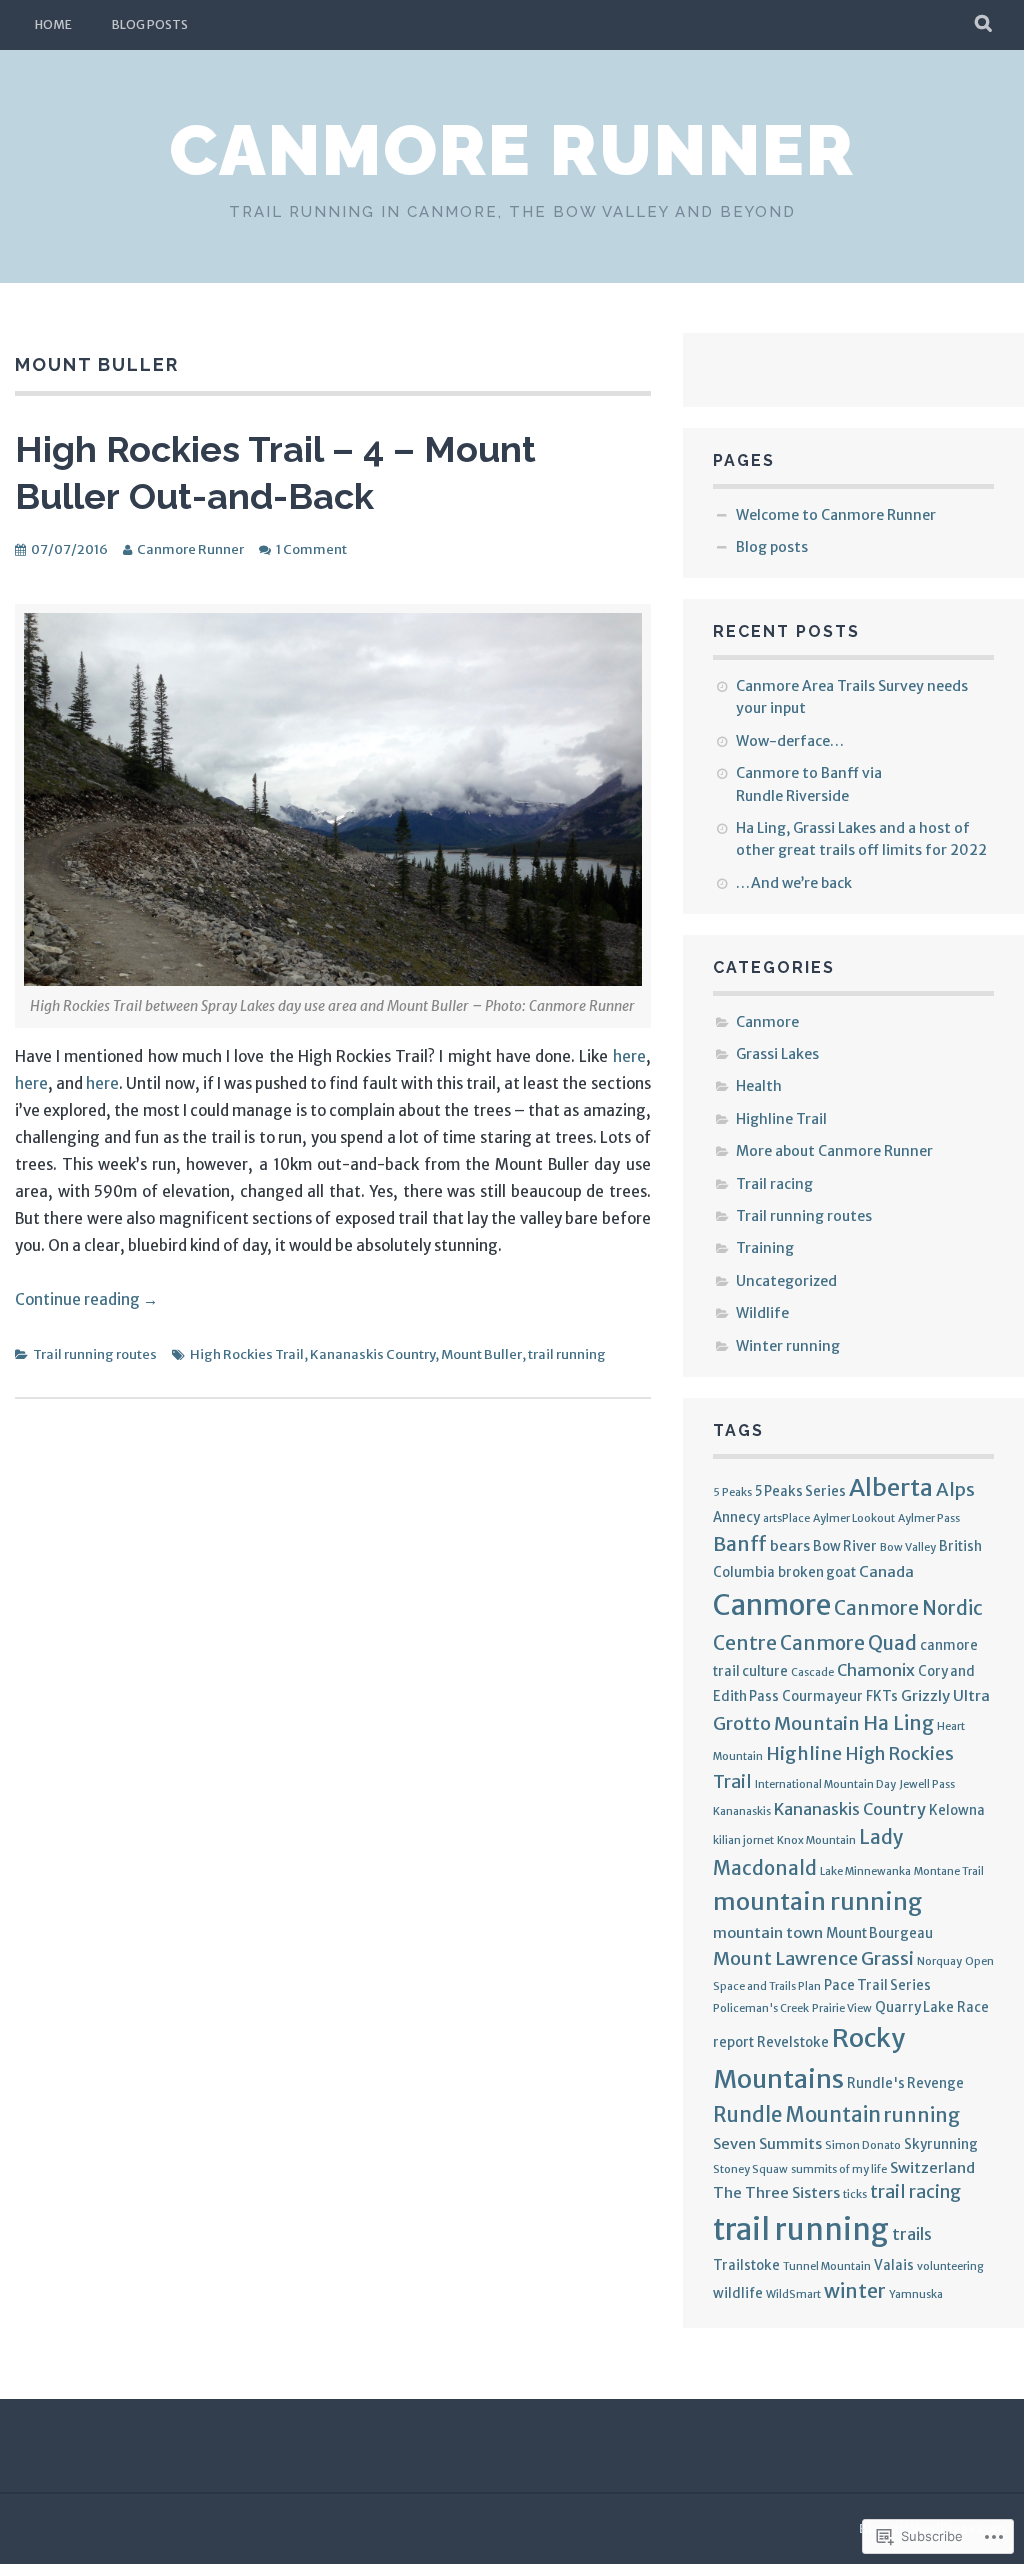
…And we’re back (794, 883)
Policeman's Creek (761, 2008)
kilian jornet (743, 1840)
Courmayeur (822, 1696)
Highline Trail (781, 1119)
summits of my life (839, 2169)
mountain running (817, 1901)
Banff (740, 1544)
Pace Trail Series (877, 1985)
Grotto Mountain (786, 1723)
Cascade (812, 1672)
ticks (855, 2194)
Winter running (788, 1346)
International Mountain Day (825, 1784)
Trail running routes (95, 1354)
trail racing (915, 2192)
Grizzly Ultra (945, 1695)
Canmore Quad (848, 1643)
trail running (567, 1354)
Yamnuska (916, 2294)
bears (790, 1545)
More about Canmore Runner (834, 1151)
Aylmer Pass (929, 1518)
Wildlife (762, 1313)
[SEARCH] (984, 25)
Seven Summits (767, 2143)
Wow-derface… (790, 741)
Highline (804, 1753)
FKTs (882, 1696)
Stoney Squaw (750, 2169)
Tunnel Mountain (827, 2266)
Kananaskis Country (372, 1354)
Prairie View (842, 2008)
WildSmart (793, 2294)
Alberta (891, 1487)
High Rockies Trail (247, 1354)
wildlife (738, 2293)
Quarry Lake (914, 2007)
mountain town (768, 1932)
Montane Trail (949, 1871)
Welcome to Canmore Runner (836, 515)
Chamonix (876, 1670)
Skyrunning (941, 2144)
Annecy (736, 1517)
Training (765, 1248)
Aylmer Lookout (854, 1518)
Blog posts (150, 24)
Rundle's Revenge (905, 2083)
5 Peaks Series (800, 1491)
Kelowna (957, 1810)
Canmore (767, 1022)
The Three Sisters (776, 2192)
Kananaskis (742, 1811)
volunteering (950, 2266)
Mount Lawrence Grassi (813, 1958)
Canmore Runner (512, 150)
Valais (894, 2265)
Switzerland (932, 2167)
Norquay (939, 1961)
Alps (955, 1489)
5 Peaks (732, 1492)
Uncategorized (786, 1281)
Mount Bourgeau (879, 1933)
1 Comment (311, 549)
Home (53, 24)
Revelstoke (793, 2042)
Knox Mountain (816, 1840)
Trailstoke (746, 2265)
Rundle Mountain (797, 2115)
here (629, 1056)
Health (759, 1086)
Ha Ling (898, 1723)
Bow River (845, 1546)
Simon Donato (863, 2145)
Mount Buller (481, 1354)
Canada (886, 1571)
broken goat (817, 1572)
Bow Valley (908, 1547)
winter (855, 2291)
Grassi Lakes (777, 1054)
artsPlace (786, 1518)
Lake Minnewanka (865, 1871)
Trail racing (774, 1184)
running (922, 2115)
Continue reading (86, 1299)
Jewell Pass (927, 1784)
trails (912, 2234)
